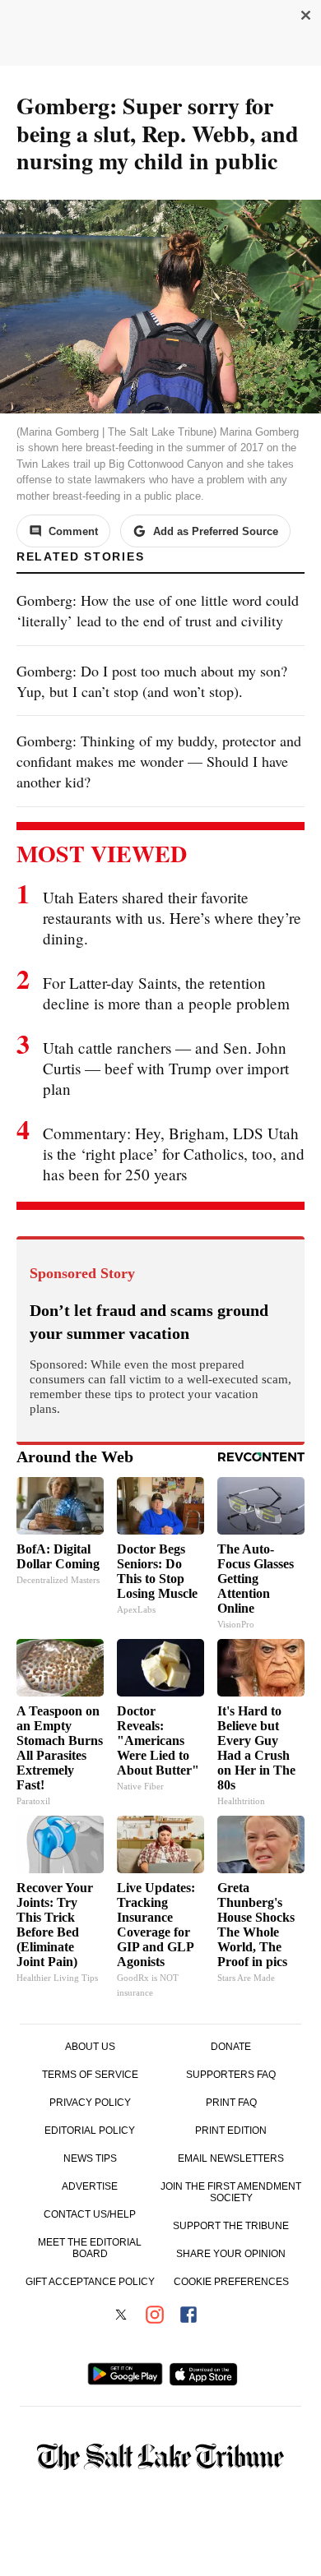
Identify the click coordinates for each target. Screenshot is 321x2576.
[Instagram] (155, 2316)
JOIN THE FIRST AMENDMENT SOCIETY (231, 2192)
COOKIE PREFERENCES (231, 2282)
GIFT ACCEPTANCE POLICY (90, 2282)
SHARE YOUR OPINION (231, 2254)
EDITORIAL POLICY (90, 2131)
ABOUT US (90, 2047)
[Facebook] (188, 2316)
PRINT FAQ (231, 2103)
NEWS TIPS (90, 2158)
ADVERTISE (90, 2186)
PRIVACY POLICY (90, 2103)
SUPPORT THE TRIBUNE (231, 2226)
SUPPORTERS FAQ (231, 2075)
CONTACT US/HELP (90, 2214)
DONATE (231, 2047)
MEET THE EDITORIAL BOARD (90, 2248)
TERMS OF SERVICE (90, 2075)
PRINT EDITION (231, 2131)
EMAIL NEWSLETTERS (231, 2158)
